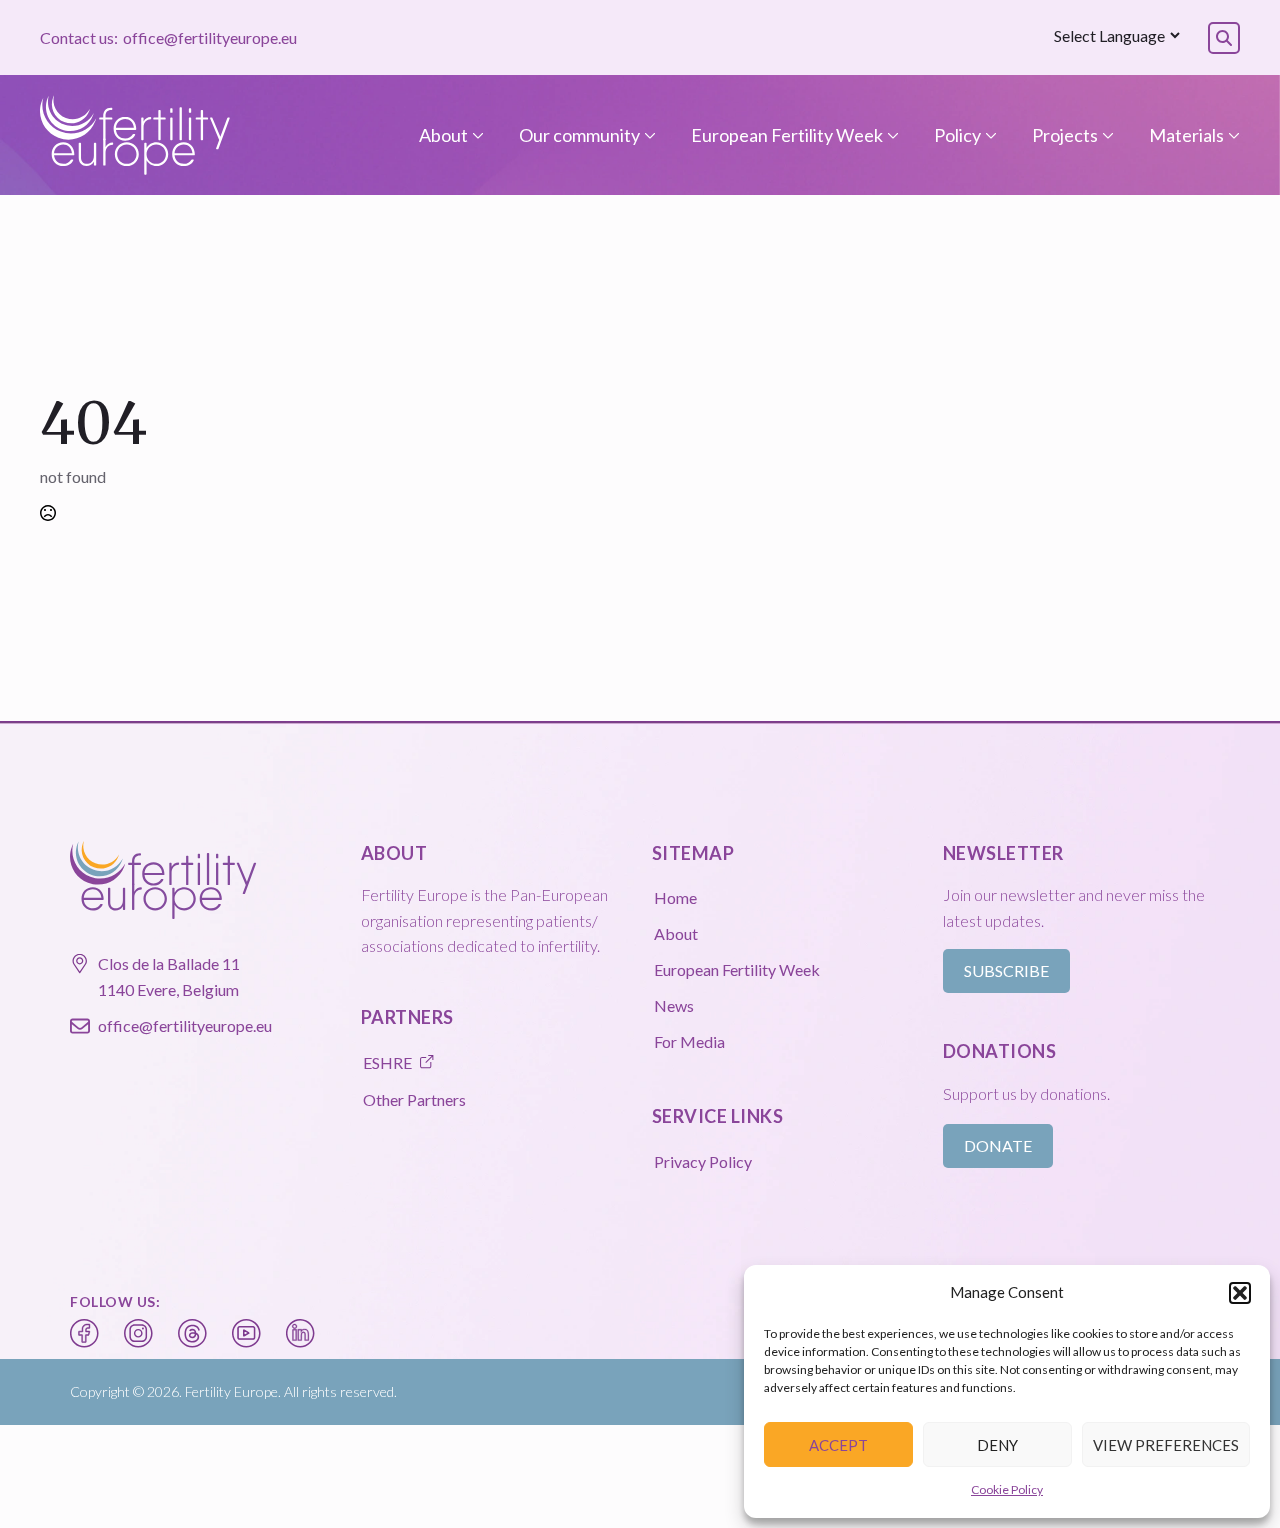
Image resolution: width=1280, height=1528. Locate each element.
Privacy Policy (703, 1161)
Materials (1186, 135)
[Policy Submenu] (989, 135)
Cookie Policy (1007, 1489)
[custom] (85, 1334)
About (443, 135)
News (674, 1005)
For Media (689, 1041)
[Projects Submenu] (1106, 135)
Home (675, 897)
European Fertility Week (787, 135)
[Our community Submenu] (648, 135)
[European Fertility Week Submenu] (891, 135)
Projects (1065, 135)
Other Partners (414, 1099)
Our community (579, 135)
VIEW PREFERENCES (1166, 1445)
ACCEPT (838, 1445)
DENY (997, 1445)
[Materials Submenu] (1232, 135)
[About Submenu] (476, 135)
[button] (1240, 1293)
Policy (957, 135)
